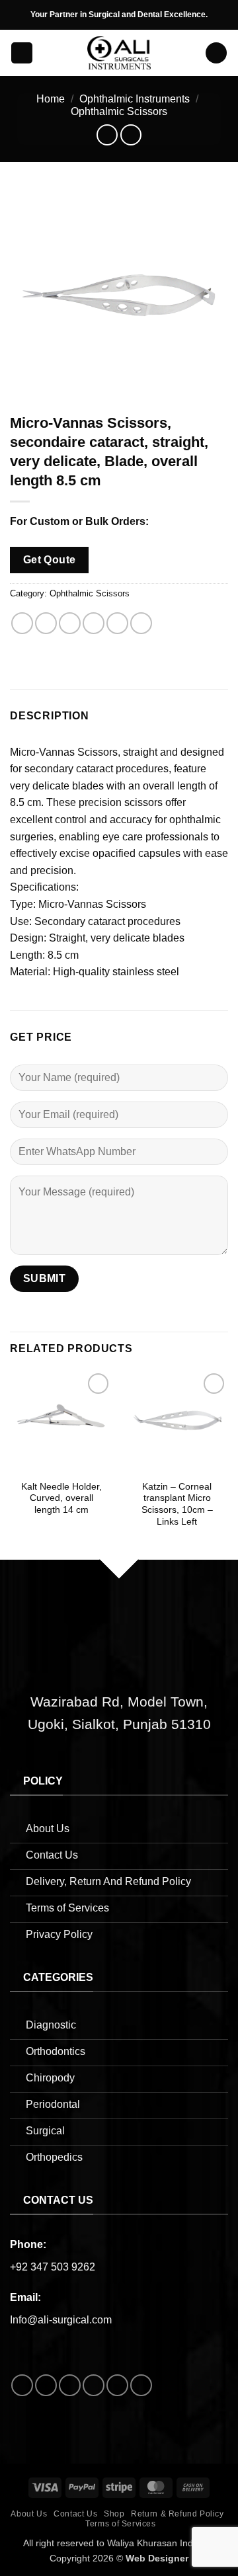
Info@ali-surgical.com (61, 2320)
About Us (29, 2514)
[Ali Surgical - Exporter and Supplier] (119, 53)
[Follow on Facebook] (22, 2385)
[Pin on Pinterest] (117, 623)
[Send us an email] (70, 2385)
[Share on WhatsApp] (22, 623)
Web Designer (157, 2558)
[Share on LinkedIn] (141, 623)
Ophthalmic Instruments (135, 99)
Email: (25, 2297)
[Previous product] (131, 135)
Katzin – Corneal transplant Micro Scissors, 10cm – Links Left (177, 1504)
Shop (114, 2514)
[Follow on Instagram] (46, 2385)
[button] (22, 53)
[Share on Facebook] (46, 623)
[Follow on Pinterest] (117, 2385)
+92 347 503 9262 (53, 2267)
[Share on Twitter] (70, 623)
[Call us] (94, 2385)
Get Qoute (50, 560)
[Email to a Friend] (94, 623)
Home (51, 99)
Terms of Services (120, 2524)
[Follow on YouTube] (141, 2385)
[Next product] (107, 135)
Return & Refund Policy (177, 2514)
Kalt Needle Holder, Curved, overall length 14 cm (61, 1498)
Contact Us (75, 2514)
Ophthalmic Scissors (119, 111)
